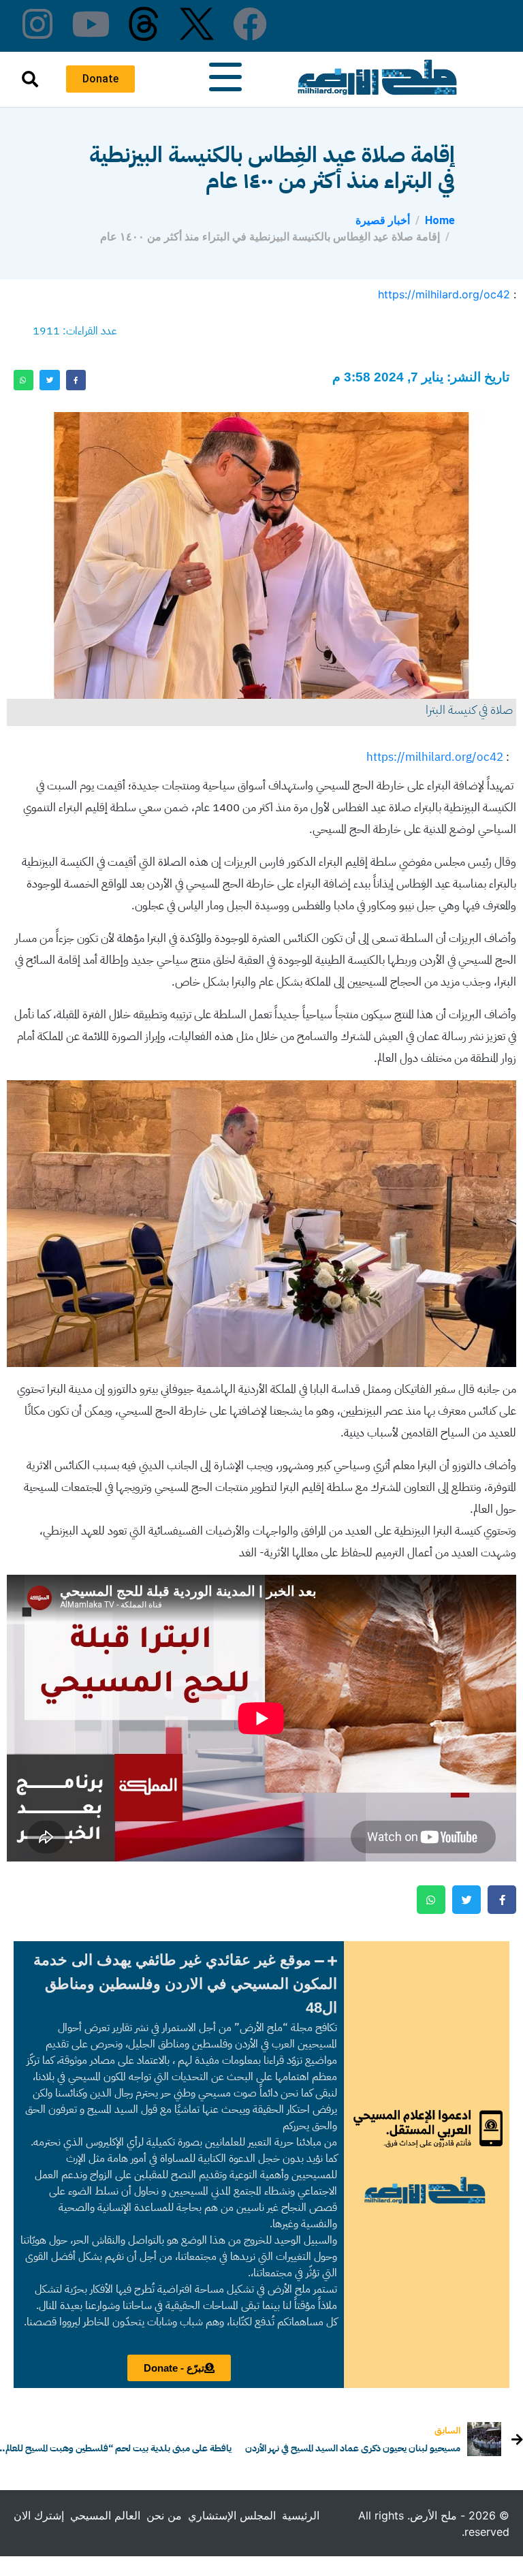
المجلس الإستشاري (232, 2515)
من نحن (164, 2515)
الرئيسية (301, 2515)
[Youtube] (91, 24)
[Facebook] (250, 24)
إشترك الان (39, 2515)
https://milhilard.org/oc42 (444, 294)
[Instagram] (37, 24)
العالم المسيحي (105, 2515)
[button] (179, 1984)
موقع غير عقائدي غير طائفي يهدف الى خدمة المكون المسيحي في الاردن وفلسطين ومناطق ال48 (185, 1984)
